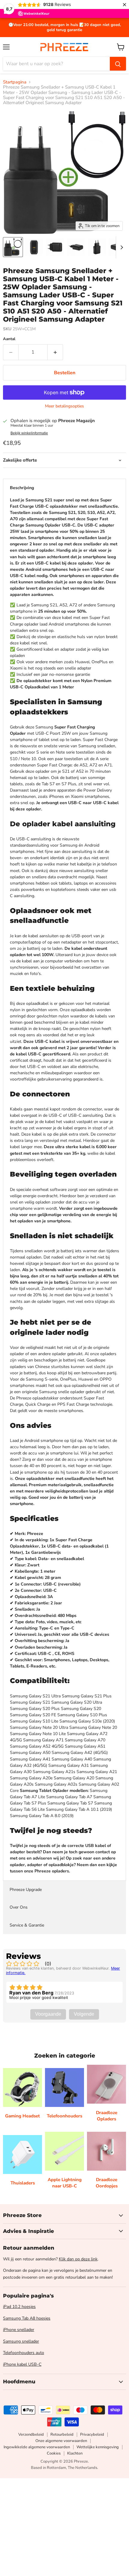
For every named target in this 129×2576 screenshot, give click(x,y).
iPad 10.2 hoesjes (19, 2307)
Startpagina (15, 82)
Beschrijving (22, 488)
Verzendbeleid (31, 2435)
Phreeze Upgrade (26, 1890)
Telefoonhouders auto (24, 2353)
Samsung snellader (21, 2341)
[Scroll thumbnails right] (121, 247)
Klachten (75, 2453)
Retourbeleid (62, 2435)
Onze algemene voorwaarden (61, 2441)
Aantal (9, 339)
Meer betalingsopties (64, 406)
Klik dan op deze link (78, 2259)
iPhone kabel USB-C (22, 2364)
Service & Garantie (27, 1925)
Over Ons (19, 1907)
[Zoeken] (118, 64)
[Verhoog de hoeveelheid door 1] (55, 352)
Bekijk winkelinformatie (29, 433)
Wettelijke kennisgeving (98, 2447)
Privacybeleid (92, 2435)
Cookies (54, 2453)
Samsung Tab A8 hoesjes (27, 2318)
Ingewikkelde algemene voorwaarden (37, 2447)
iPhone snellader (19, 2330)
